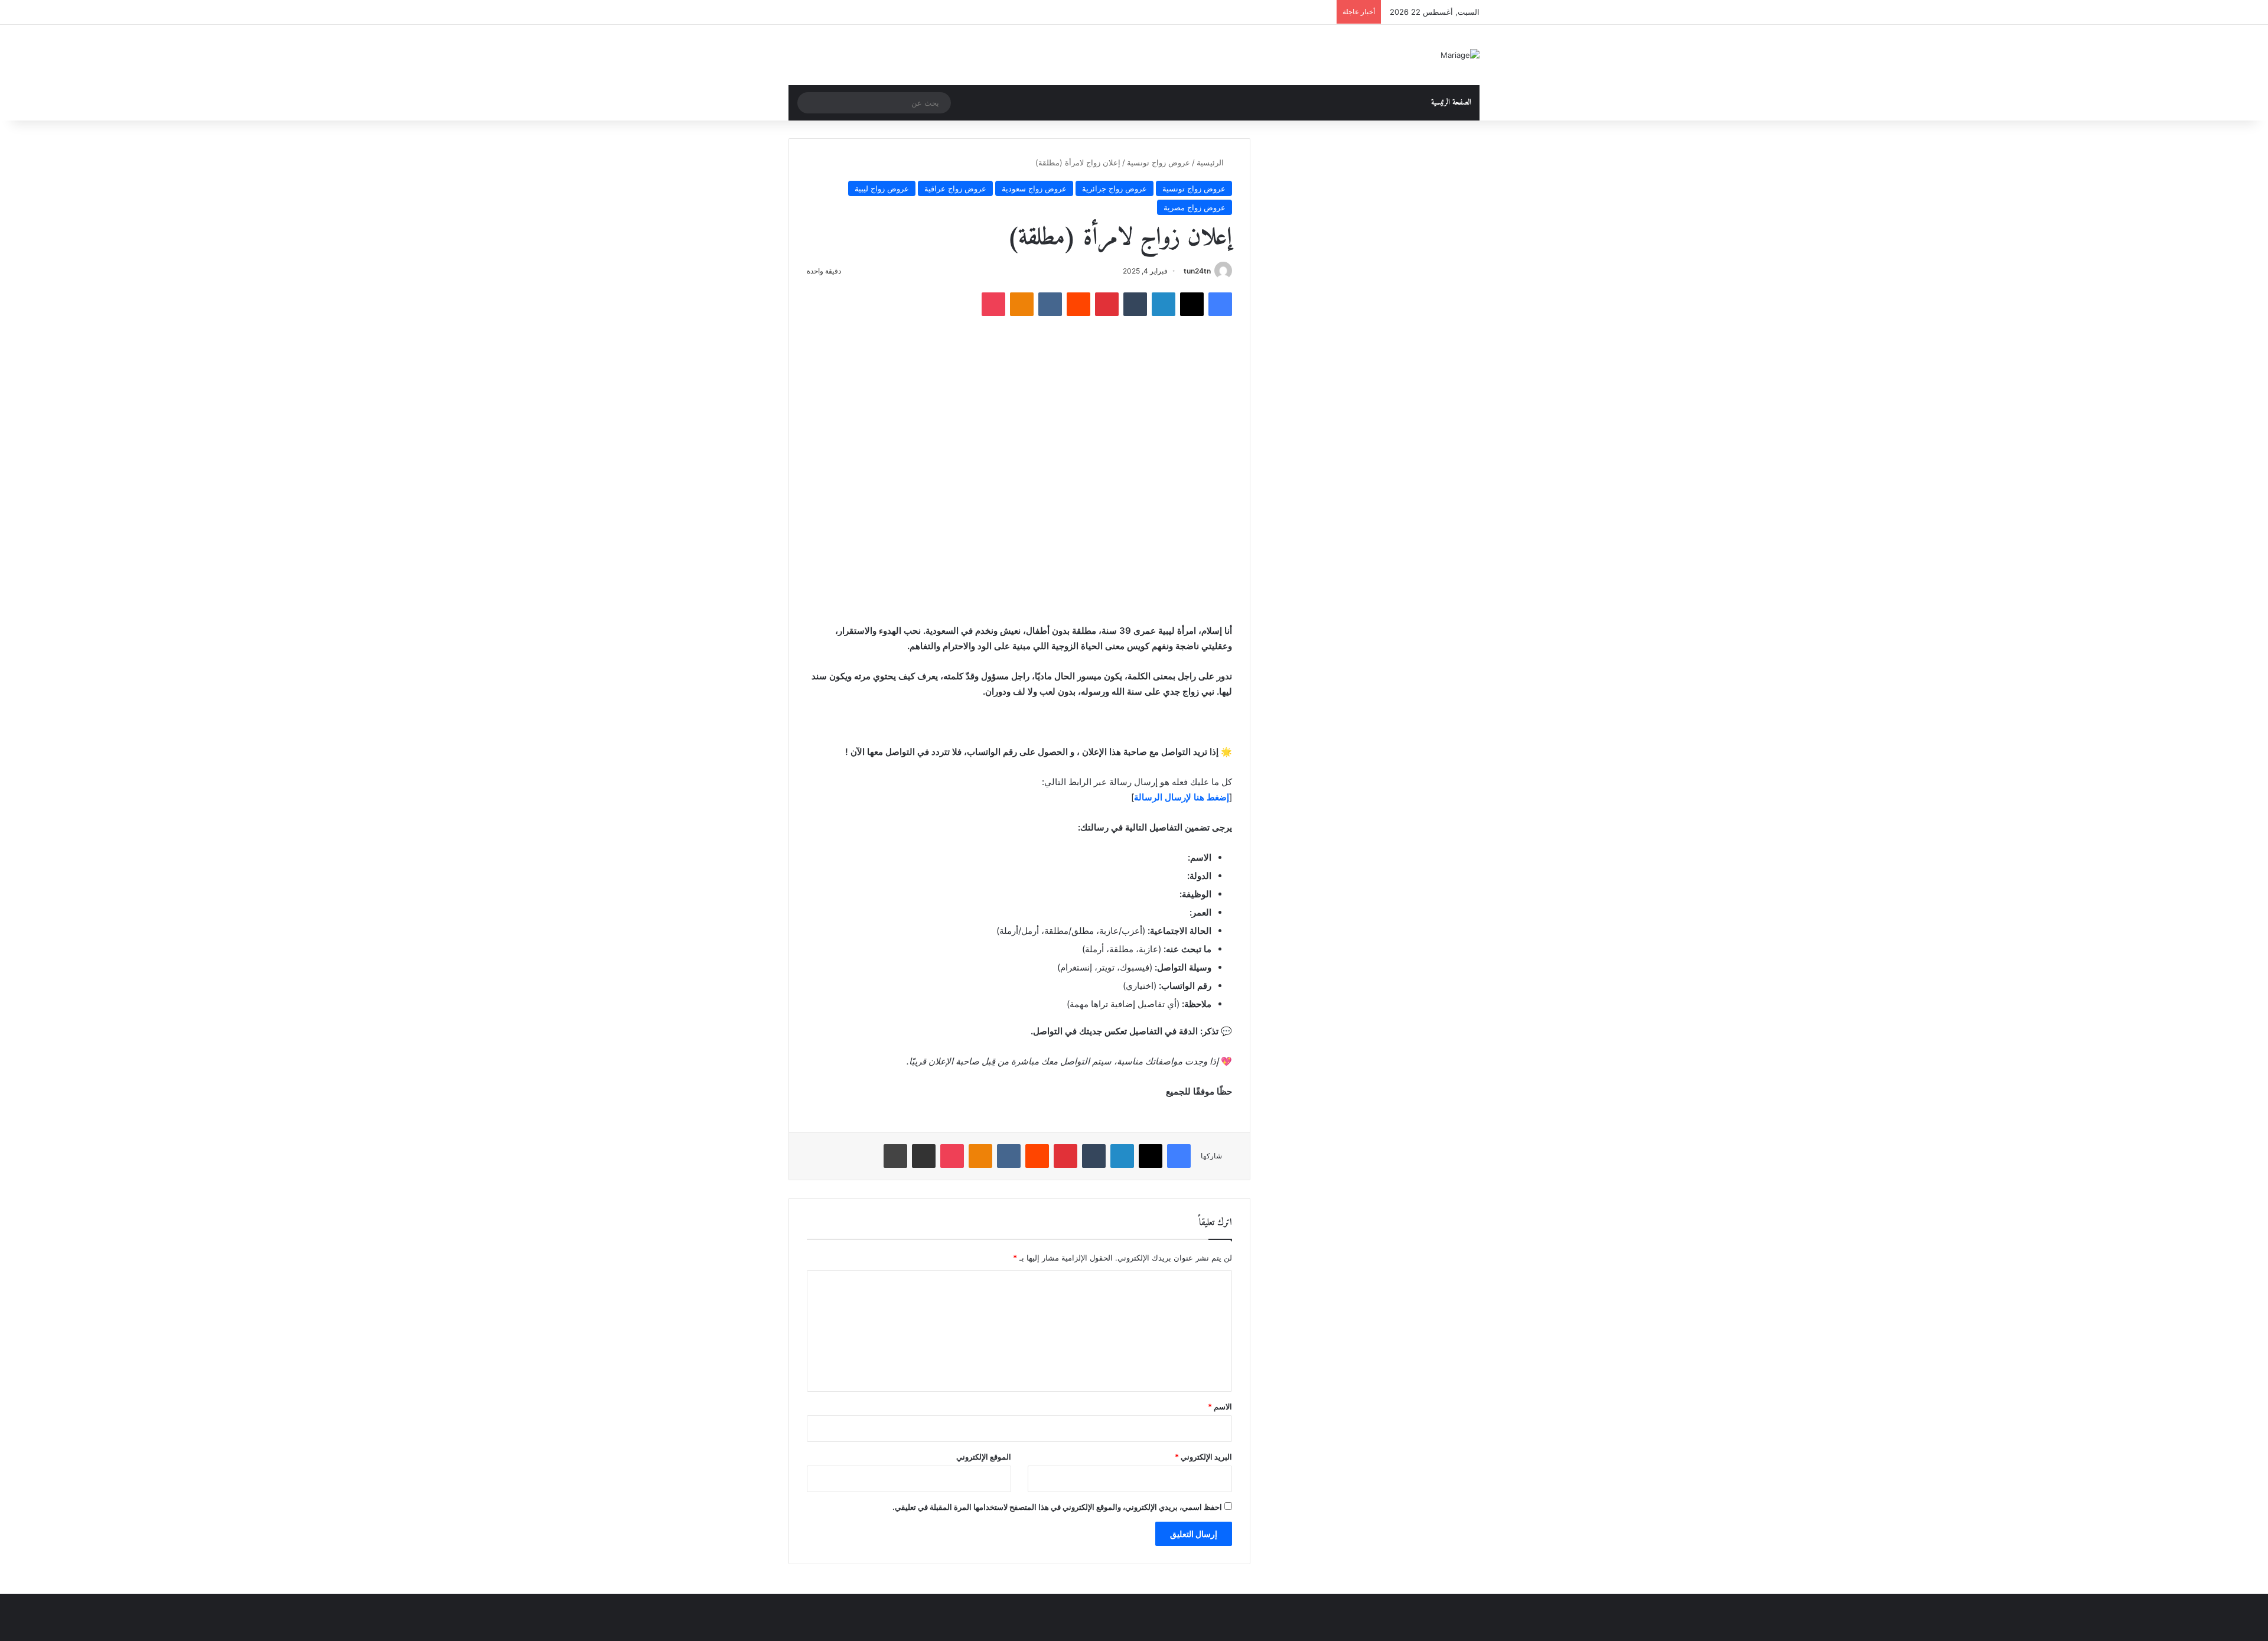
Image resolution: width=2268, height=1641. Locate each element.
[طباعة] (895, 1156)
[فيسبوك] (1220, 304)
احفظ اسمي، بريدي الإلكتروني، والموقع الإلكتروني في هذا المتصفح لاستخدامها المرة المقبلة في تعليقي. (1057, 1507)
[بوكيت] (993, 304)
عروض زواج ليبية (882, 188)
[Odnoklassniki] (1022, 304)
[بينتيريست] (1107, 304)
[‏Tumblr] (1135, 304)
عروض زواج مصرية (1195, 207)
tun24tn (1197, 271)
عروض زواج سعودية (1034, 188)
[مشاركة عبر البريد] (924, 1156)
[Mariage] (1460, 55)
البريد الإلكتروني (1203, 1457)
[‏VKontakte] (1050, 304)
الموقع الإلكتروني (984, 1457)
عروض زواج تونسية (1159, 162)
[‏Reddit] (1078, 304)
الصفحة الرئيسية (1451, 102)
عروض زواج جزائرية (1115, 188)
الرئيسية (1211, 162)
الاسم (1220, 1406)
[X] (1192, 304)
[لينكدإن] (1164, 304)
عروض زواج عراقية (955, 188)
